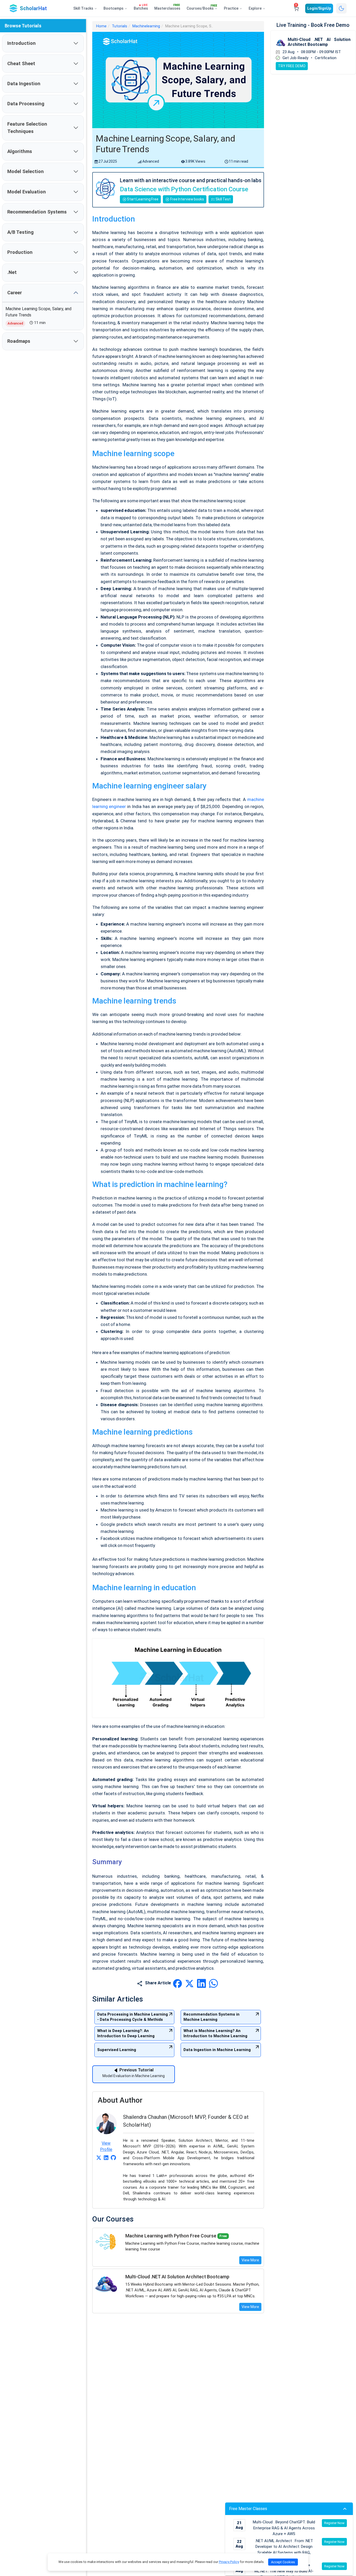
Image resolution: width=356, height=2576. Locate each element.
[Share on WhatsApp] (213, 1983)
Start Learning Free (142, 199)
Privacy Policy (229, 2562)
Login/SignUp (319, 8)
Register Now (334, 2523)
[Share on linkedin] (202, 1983)
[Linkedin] (106, 2157)
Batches (141, 7)
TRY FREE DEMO (292, 66)
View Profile (106, 2146)
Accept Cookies (283, 2562)
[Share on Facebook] (178, 1983)
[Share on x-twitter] (190, 1983)
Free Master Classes (248, 2509)
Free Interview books (187, 199)
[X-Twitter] (99, 2157)
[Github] (113, 2157)
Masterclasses (167, 7)
